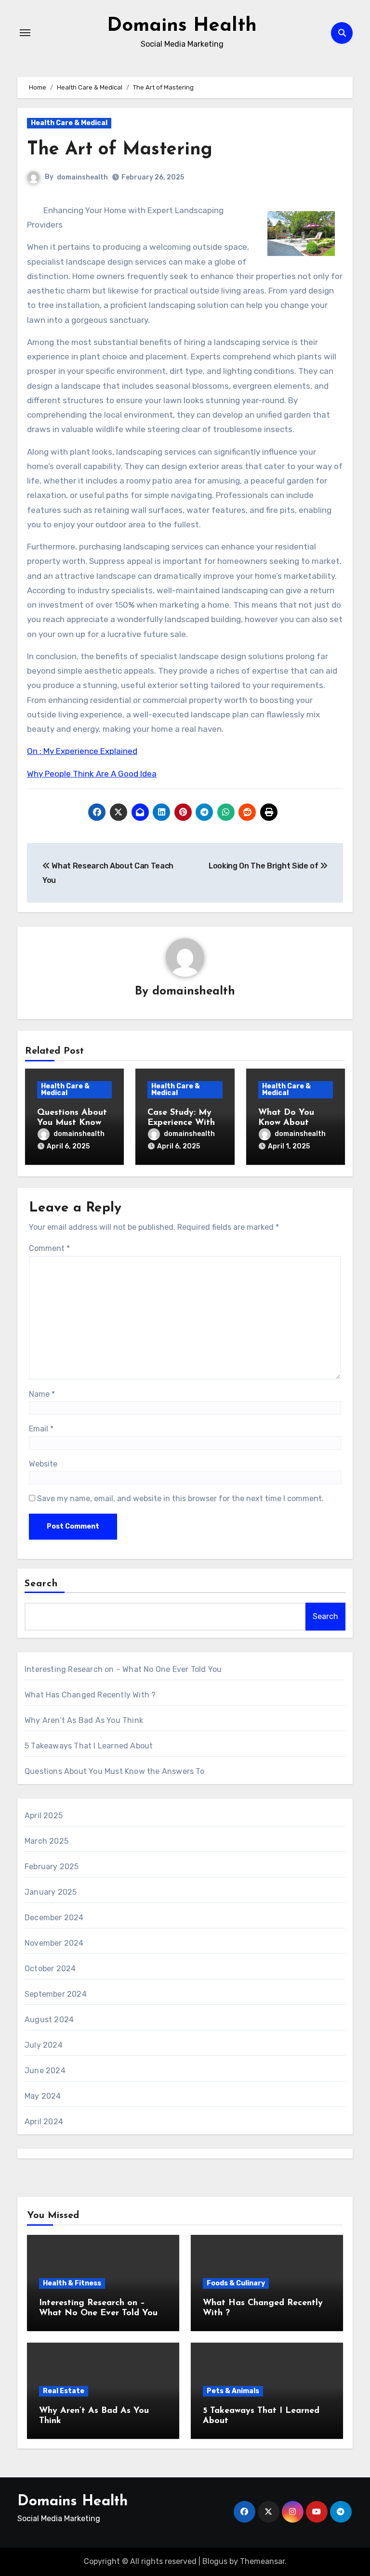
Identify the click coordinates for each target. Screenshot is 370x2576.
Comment (49, 1248)
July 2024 (44, 2045)
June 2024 (45, 2071)
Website (43, 1464)
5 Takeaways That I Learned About (89, 1746)
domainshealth (82, 177)
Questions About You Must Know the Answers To (72, 1123)
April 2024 (44, 2122)
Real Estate (64, 2391)
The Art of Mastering (120, 150)
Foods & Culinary (236, 2283)
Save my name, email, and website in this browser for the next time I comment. (180, 1498)
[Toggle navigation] (25, 33)
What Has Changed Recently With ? (90, 1695)
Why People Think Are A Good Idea (92, 774)
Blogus (215, 2561)
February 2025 (52, 1867)
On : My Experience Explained (82, 751)
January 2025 (51, 1892)
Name (42, 1394)
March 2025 (46, 1841)
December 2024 (54, 1918)
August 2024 (49, 2020)
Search (41, 1584)
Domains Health (182, 26)
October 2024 (50, 1969)
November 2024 (54, 1943)
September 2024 (56, 1994)
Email (41, 1429)
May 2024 (43, 2096)
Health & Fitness (72, 2283)
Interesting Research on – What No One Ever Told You (123, 1669)
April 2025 (44, 1816)
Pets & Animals (233, 2391)
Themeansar (262, 2561)
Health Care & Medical (69, 123)
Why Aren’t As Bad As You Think (84, 1720)
